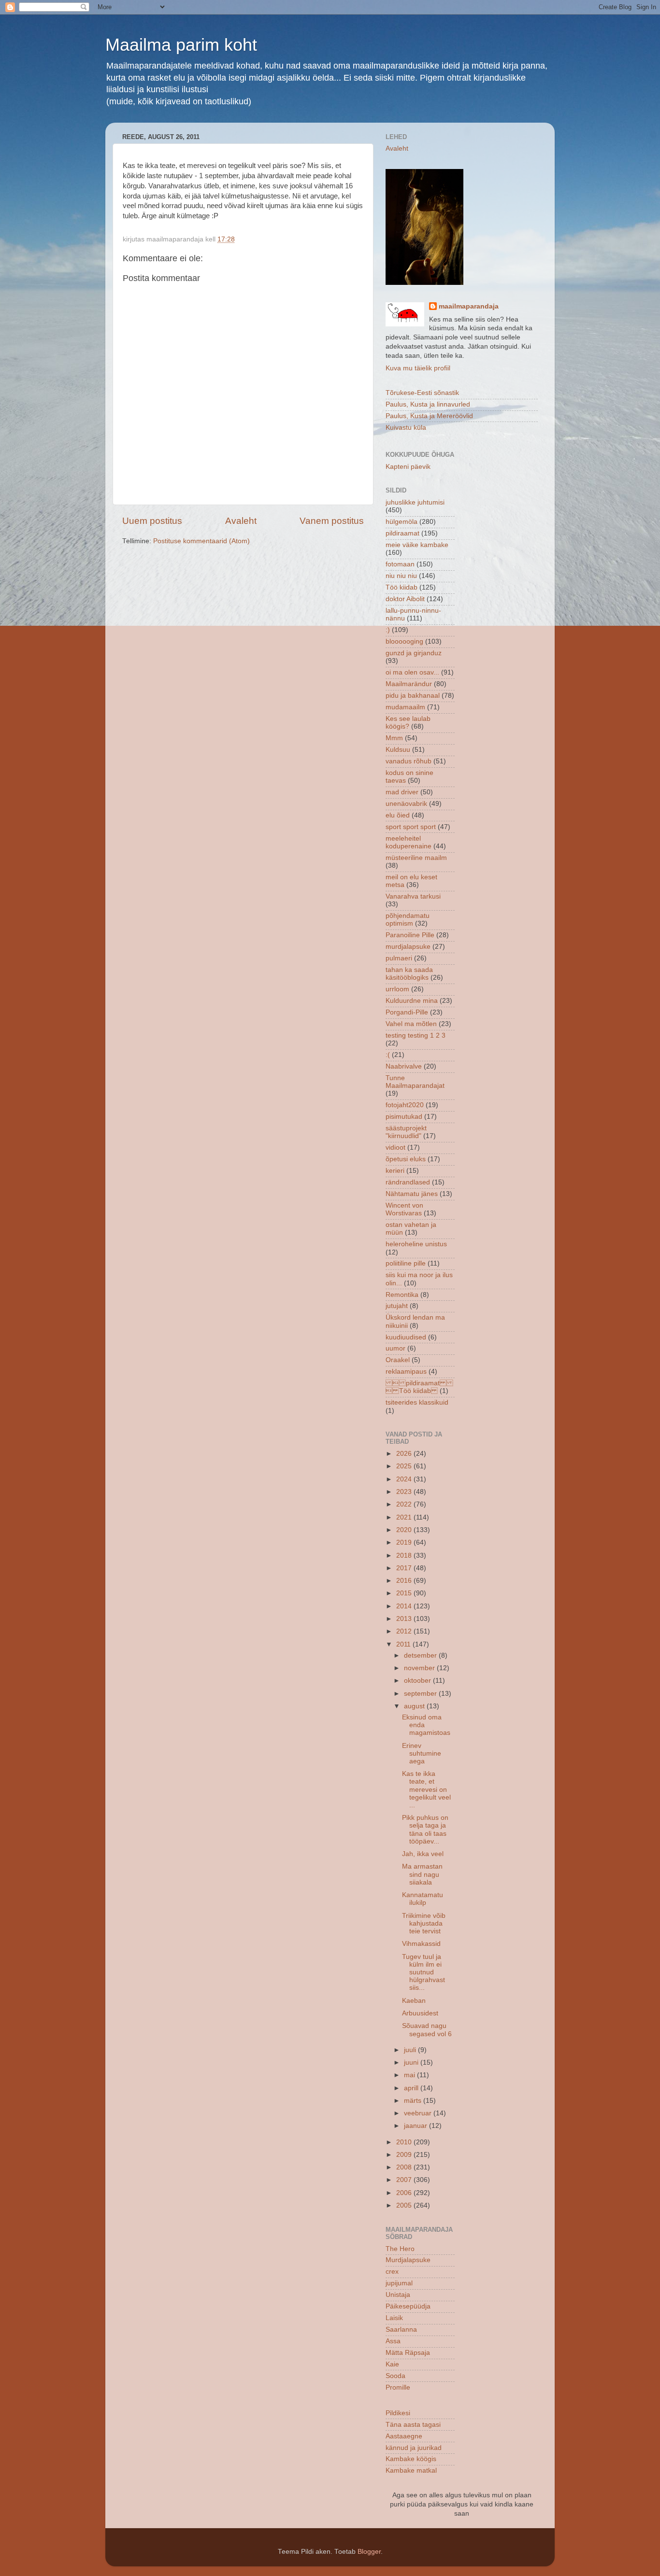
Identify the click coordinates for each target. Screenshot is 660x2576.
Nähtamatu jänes (412, 1194)
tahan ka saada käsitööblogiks (409, 974)
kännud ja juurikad (414, 2448)
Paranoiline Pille (410, 935)
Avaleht (241, 521)
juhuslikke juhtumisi (415, 502)
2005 (405, 2205)
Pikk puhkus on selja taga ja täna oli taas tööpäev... (425, 1830)
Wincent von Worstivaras (404, 1209)
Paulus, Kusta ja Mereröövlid (429, 416)
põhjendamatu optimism (408, 920)
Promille (398, 2387)
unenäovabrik (406, 804)
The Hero (400, 2249)
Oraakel (398, 1360)
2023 (405, 1492)
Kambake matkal (411, 2470)
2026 (405, 1454)
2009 (405, 2155)
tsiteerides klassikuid (417, 1402)
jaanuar (416, 2126)
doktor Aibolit (405, 599)
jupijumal (399, 2283)
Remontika (402, 1295)
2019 (405, 1542)
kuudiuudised (406, 1337)
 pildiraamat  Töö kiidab (419, 1387)
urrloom (397, 989)
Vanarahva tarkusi (413, 896)
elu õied (398, 815)
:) (388, 630)
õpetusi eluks (406, 1159)
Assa (393, 2341)
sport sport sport (411, 827)
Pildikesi (398, 2413)
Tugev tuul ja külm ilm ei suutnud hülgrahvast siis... (423, 1972)
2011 (404, 1644)
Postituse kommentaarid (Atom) (201, 541)
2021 (405, 1517)
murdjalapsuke (408, 947)
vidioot (395, 1147)
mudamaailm (405, 707)
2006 (405, 2193)
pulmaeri (399, 958)
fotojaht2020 (405, 1105)
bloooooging (404, 641)
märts (414, 2101)
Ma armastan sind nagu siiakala (422, 1874)
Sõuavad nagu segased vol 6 (427, 2030)
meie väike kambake (417, 545)
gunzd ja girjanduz (414, 653)
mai (410, 2075)
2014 (405, 1606)
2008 (405, 2167)
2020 (405, 1530)
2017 (405, 1568)
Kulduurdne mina (412, 1001)
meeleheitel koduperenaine (409, 842)
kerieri (395, 1171)
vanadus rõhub (409, 761)
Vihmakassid (421, 1944)
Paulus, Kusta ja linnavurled (428, 404)
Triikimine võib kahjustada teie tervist (424, 1923)
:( (388, 1055)
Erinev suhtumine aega (422, 1753)
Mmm (394, 738)
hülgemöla (402, 522)
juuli (411, 2050)
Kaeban (414, 2001)
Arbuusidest (420, 2013)
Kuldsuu (398, 750)
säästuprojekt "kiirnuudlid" (406, 1132)
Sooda (395, 2376)
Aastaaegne (404, 2436)
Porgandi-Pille (407, 1012)
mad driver (402, 792)
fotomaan (400, 564)
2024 (405, 1479)
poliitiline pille (406, 1263)
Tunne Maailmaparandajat (415, 1082)
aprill (412, 2088)
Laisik (394, 2318)
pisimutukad (404, 1117)
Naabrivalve (404, 1066)
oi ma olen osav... (412, 672)
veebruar (419, 2113)
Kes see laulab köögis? (408, 723)
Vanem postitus (332, 521)
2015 (405, 1593)
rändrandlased (408, 1182)
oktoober (418, 1681)
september (421, 1694)
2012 (405, 1631)
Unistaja (398, 2295)
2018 (405, 1555)
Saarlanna (401, 2330)
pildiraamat (402, 533)
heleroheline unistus (416, 1244)
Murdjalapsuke (408, 2260)
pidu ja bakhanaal (413, 696)
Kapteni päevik (408, 467)
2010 (405, 2142)
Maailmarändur (409, 684)
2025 (405, 1466)
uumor (395, 1348)
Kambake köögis (411, 2459)
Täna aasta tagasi (413, 2425)
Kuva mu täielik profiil (418, 368)
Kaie (392, 2364)
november (420, 1668)
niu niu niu (401, 576)
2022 (405, 1504)
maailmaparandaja (469, 306)
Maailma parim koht (181, 45)
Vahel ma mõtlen (411, 1024)
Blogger (369, 2552)
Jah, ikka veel (423, 1854)
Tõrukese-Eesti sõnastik (422, 393)
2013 (405, 1619)
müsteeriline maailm (416, 858)
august (415, 1706)
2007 (405, 2180)
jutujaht (397, 1306)
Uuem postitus (152, 521)
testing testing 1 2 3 (416, 1035)
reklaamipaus (406, 1372)
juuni (412, 2062)
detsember (421, 1655)
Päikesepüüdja (408, 2306)
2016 (405, 1581)
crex (392, 2272)
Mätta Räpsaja (408, 2353)
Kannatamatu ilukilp (423, 1899)
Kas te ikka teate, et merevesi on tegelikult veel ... (426, 1789)
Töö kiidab (402, 587)
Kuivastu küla (406, 428)
